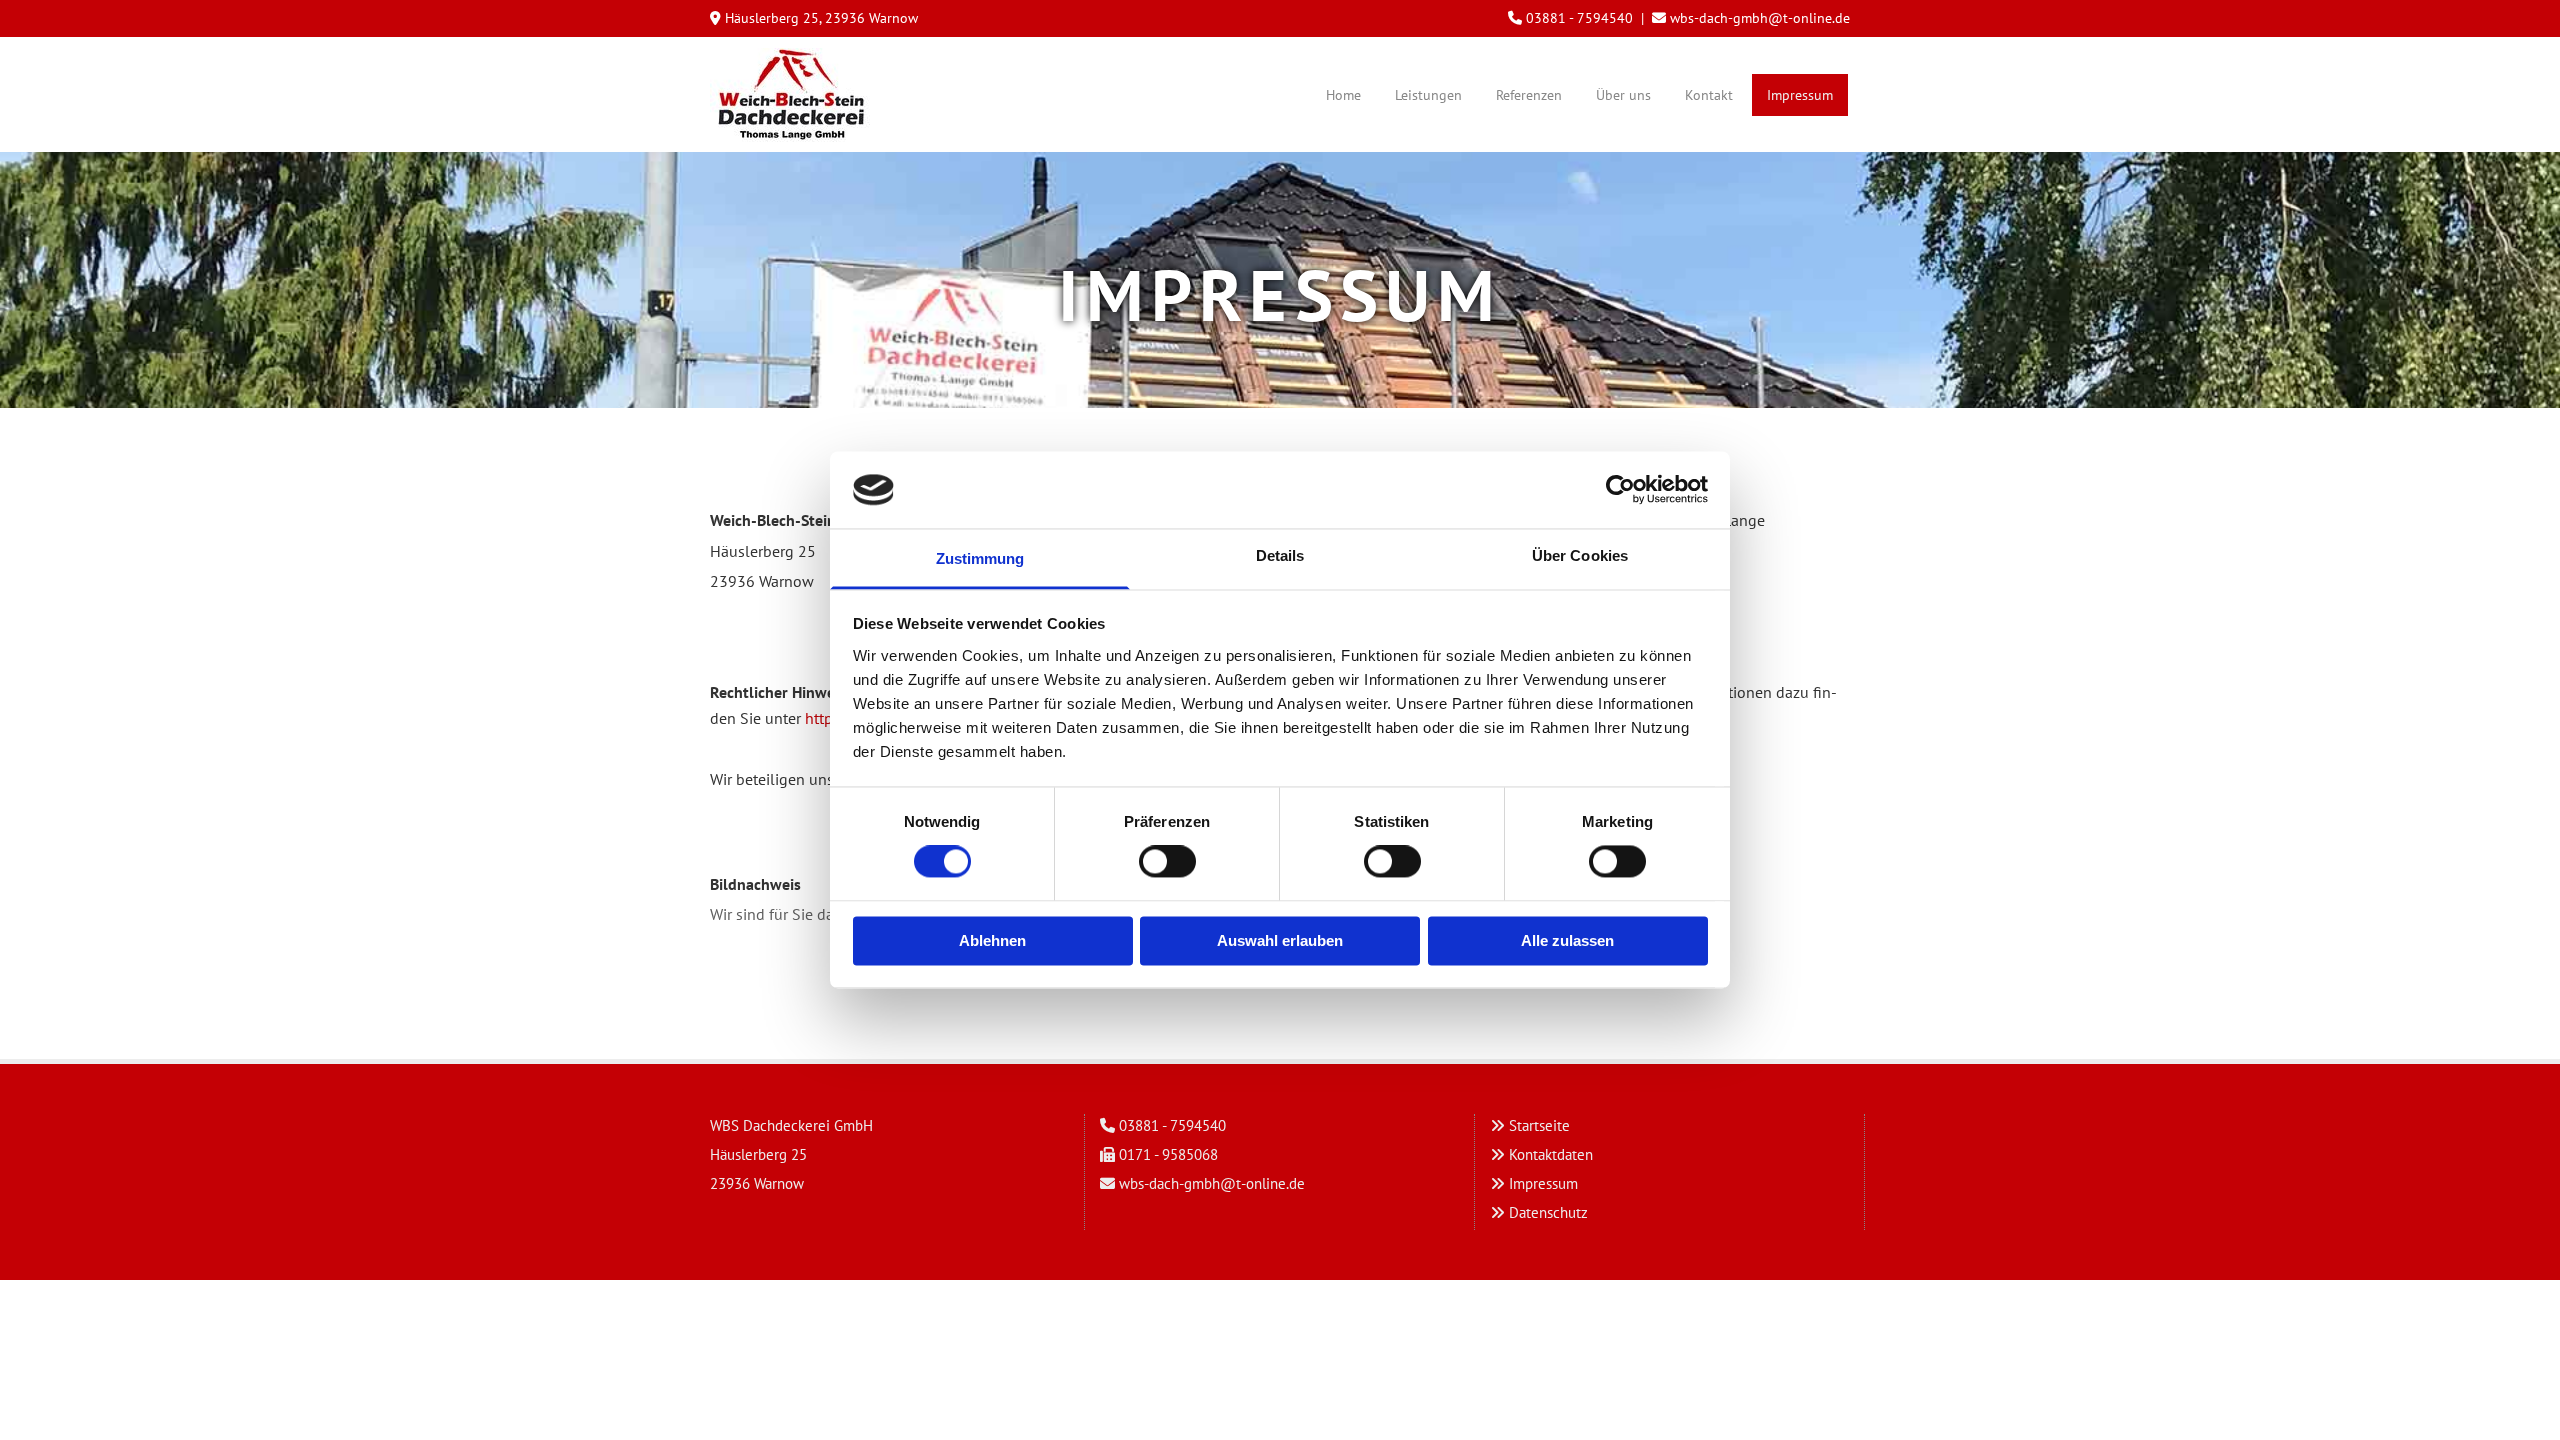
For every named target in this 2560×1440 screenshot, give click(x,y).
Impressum (1800, 95)
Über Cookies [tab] (1580, 555)
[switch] (1167, 862)
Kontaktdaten (1551, 1154)
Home (1343, 95)
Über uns (1623, 95)
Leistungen (1428, 95)
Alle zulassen (1567, 940)
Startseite (1539, 1125)
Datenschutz (1548, 1212)
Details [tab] (1280, 555)
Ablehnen (992, 940)
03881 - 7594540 (1579, 18)
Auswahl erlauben (1280, 940)
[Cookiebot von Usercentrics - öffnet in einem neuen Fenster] (1620, 490)
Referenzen (1529, 95)
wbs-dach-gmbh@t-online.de (1760, 18)
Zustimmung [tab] (980, 558)
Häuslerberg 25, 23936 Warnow (821, 18)
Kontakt (1709, 95)
